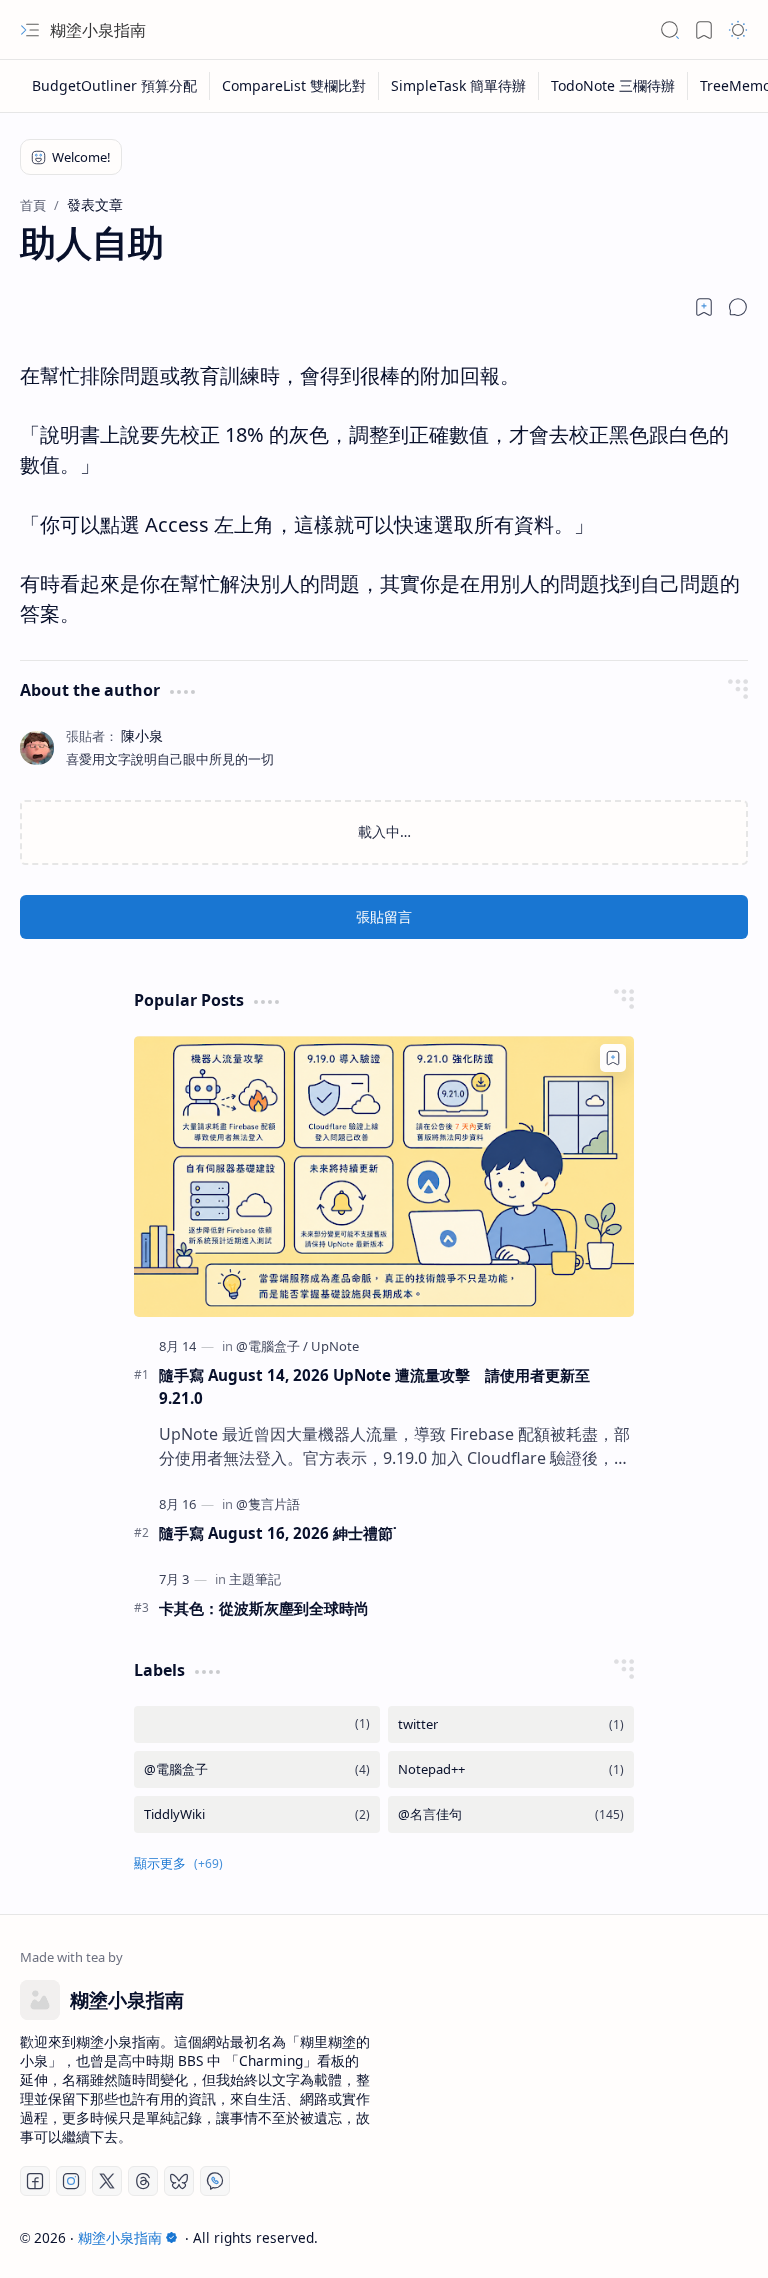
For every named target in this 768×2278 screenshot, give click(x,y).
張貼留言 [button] (384, 916)
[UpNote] (335, 1346)
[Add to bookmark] (613, 1058)
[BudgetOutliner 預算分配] (115, 86)
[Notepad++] (511, 1769)
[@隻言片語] (268, 1504)
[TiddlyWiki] (257, 1814)
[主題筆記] (255, 1579)
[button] (30, 30)
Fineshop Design (690, 2237)
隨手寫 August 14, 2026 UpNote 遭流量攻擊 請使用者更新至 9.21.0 (374, 1386)
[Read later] (704, 307)
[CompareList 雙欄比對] (294, 86)
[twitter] (511, 1724)
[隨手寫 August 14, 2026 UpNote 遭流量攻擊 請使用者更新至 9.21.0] (384, 1176)
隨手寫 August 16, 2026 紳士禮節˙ (278, 1533)
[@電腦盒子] (272, 1346)
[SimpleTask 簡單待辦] (459, 86)
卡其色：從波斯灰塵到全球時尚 (264, 1608)
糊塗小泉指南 (98, 30)
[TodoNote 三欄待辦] (613, 86)
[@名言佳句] (511, 1814)
